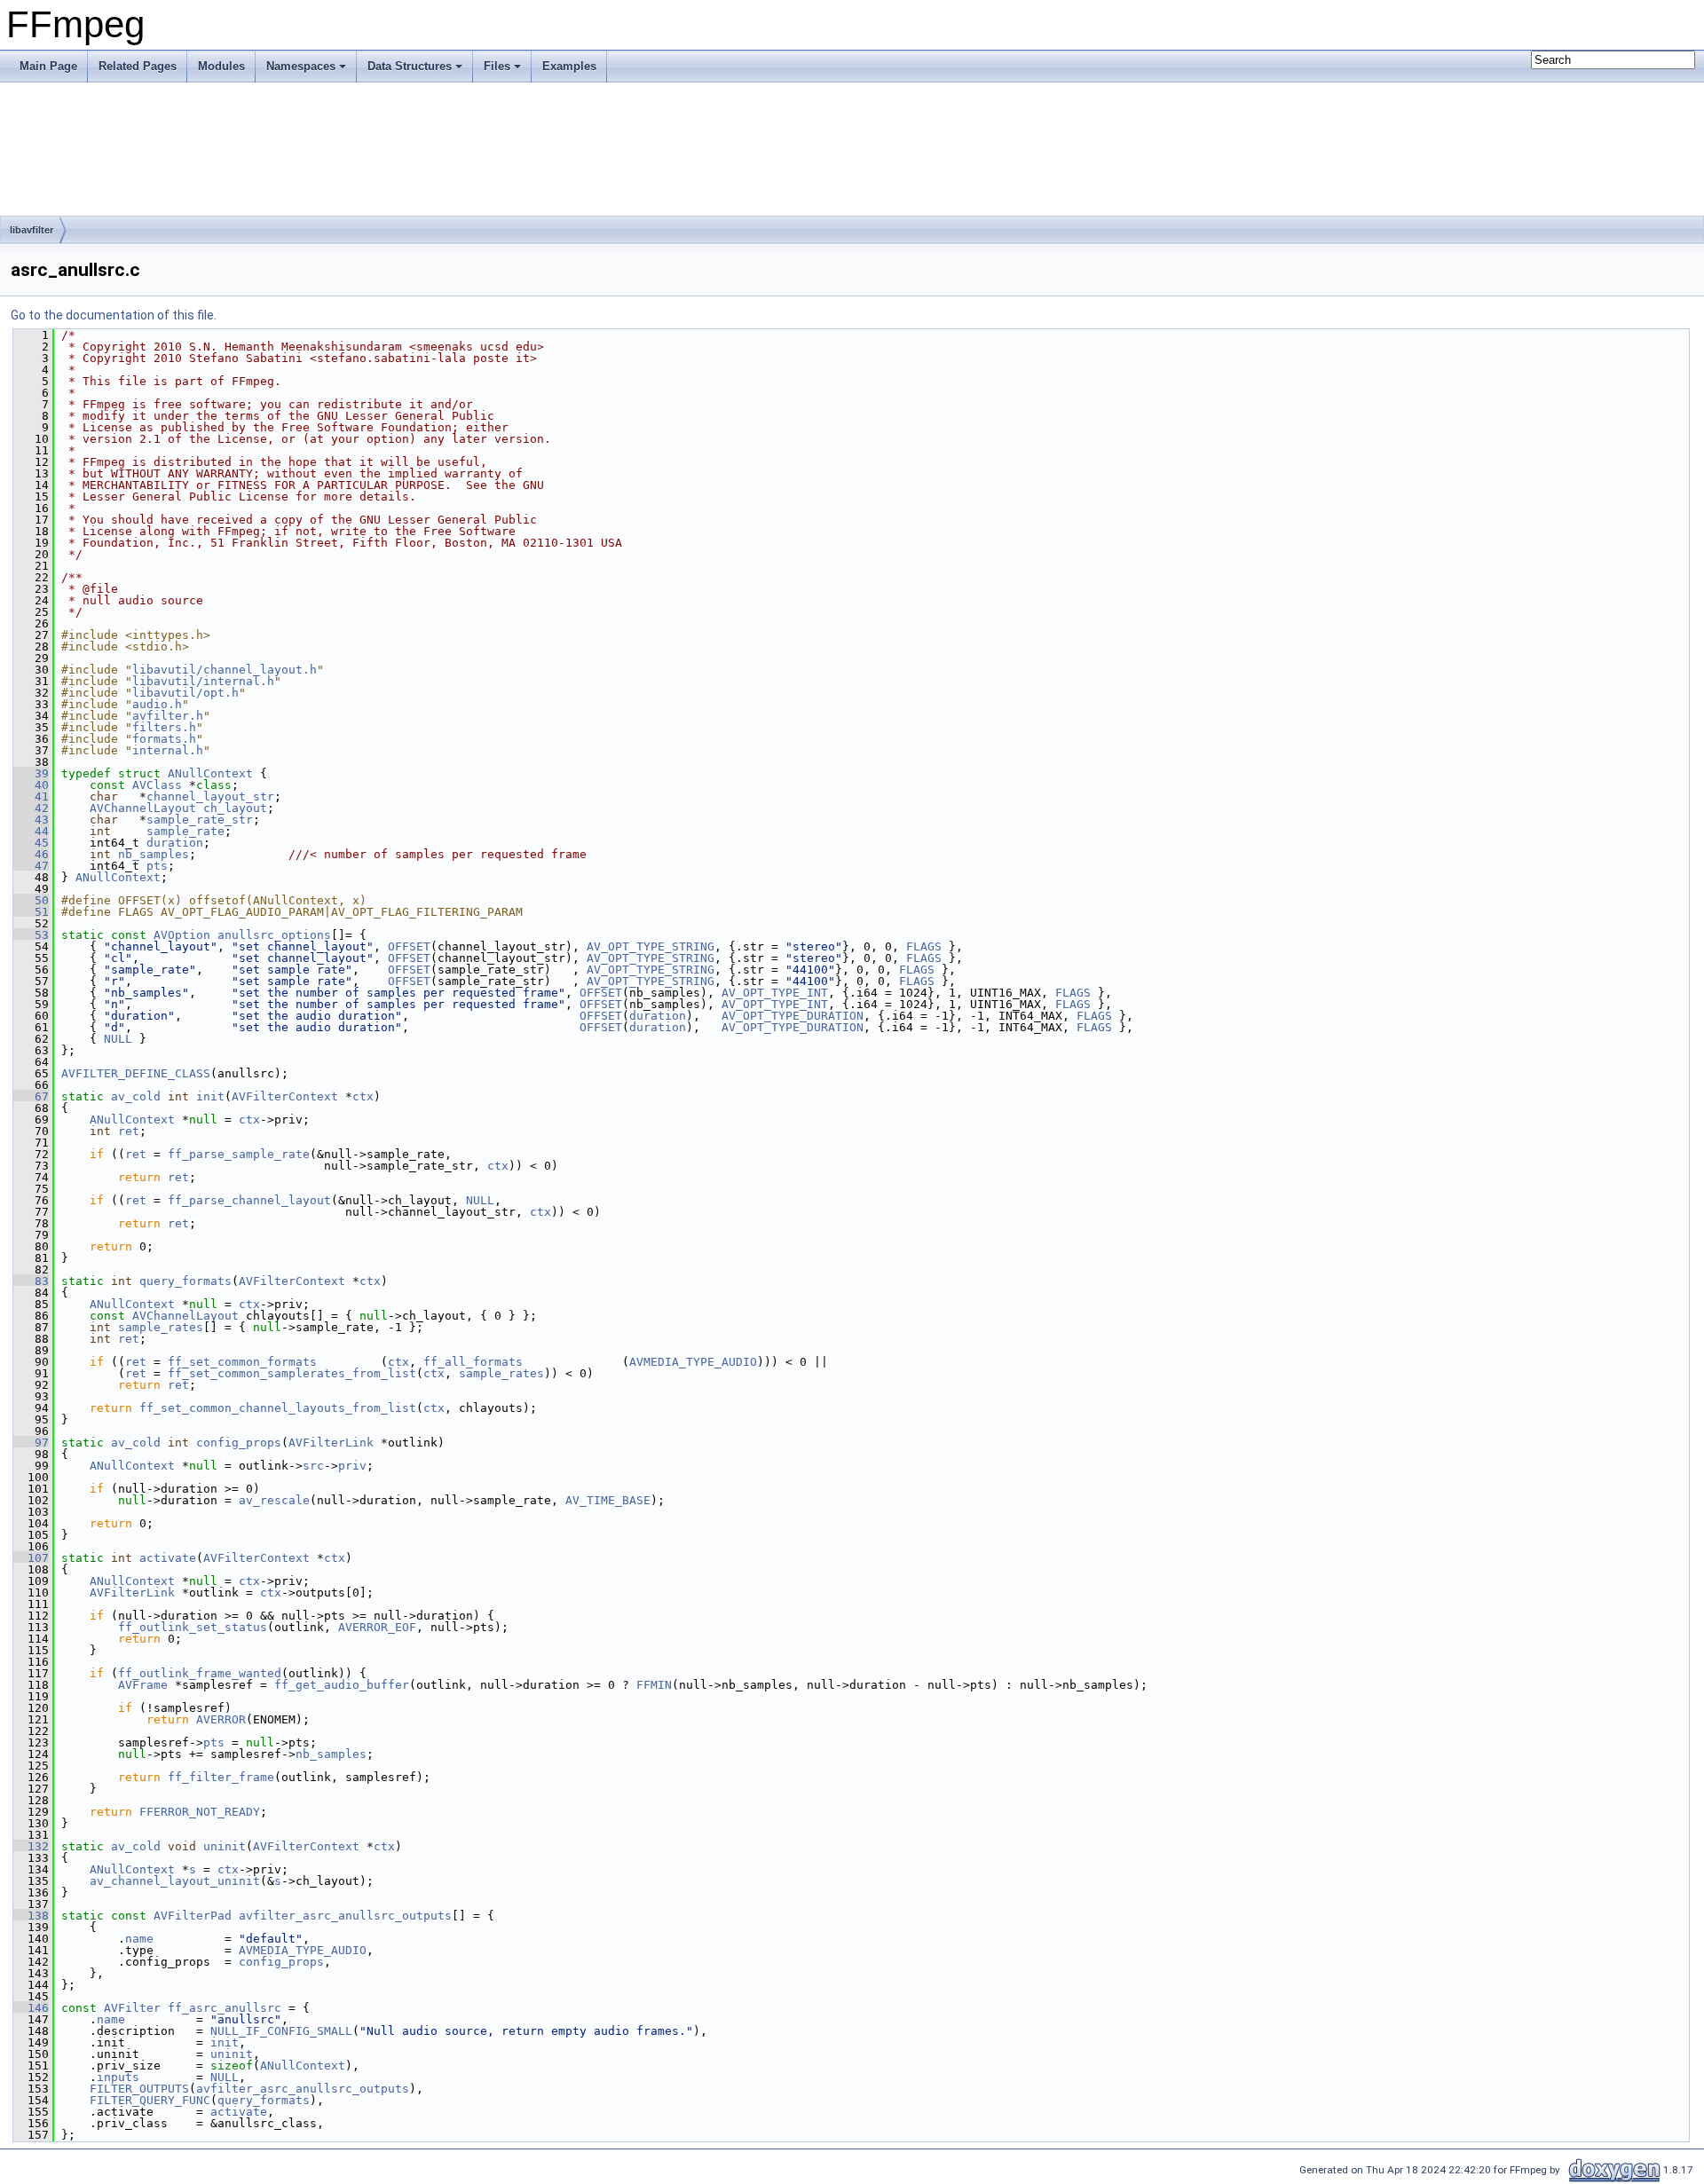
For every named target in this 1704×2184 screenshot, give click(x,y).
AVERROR (221, 1719)
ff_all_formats (473, 1362)
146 (31, 2008)
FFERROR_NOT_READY (200, 1812)
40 (31, 785)
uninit (225, 1846)
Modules (221, 66)
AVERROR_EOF (377, 1627)
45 (31, 843)
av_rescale (274, 1500)
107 (31, 1558)
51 (31, 912)
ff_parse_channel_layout (249, 1200)
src (313, 1466)
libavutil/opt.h (185, 693)
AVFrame (143, 1685)
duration (175, 843)
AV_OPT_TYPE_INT (775, 993)
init (210, 1096)
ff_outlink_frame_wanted (200, 1673)
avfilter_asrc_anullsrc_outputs (345, 1916)
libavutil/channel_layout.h (225, 670)
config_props (239, 1443)
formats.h (164, 739)
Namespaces (301, 66)
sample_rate (185, 831)
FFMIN (654, 1685)
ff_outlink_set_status (193, 1627)
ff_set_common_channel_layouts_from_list (278, 1408)
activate (168, 1558)
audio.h (157, 704)
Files (497, 66)
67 (31, 1096)
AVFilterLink (331, 1443)
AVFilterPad (193, 1916)
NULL (118, 1039)
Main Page (48, 66)
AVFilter (132, 2008)
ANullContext (210, 773)
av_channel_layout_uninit (175, 1881)
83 (31, 1281)
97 (31, 1443)
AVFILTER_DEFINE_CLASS (136, 1073)
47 (31, 866)
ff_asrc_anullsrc (225, 2008)
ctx (363, 1096)
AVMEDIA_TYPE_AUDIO (693, 1362)
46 (31, 854)
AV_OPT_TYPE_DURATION (793, 1016)
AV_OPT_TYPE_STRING (651, 946)
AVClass (157, 785)
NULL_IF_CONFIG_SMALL (281, 2031)
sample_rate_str (200, 820)
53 (31, 935)
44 (31, 831)
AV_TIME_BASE (608, 1500)
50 (31, 900)
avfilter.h (168, 716)
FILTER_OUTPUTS (139, 2089)
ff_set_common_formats (242, 1362)
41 (31, 796)
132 (31, 1846)
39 (31, 773)
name (139, 1939)
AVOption (182, 935)
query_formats (185, 1281)
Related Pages (138, 66)
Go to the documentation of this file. (114, 315)
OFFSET (409, 946)
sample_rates (161, 1327)
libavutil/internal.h (203, 681)
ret (129, 1131)
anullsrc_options (274, 935)
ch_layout (235, 808)
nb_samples (154, 854)
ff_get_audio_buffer (342, 1685)
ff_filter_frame (221, 1777)
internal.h (168, 750)
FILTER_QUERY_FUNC (150, 2100)
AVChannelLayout (143, 808)
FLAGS (924, 946)
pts (157, 866)
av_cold (136, 1096)
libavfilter (32, 230)
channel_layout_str (210, 796)
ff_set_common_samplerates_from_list (292, 1373)
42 (31, 808)
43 (31, 820)
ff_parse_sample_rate (239, 1154)
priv (352, 1466)
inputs (118, 2077)
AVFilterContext (285, 1096)
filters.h (164, 727)
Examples (569, 66)
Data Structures (410, 66)
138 (31, 1916)
